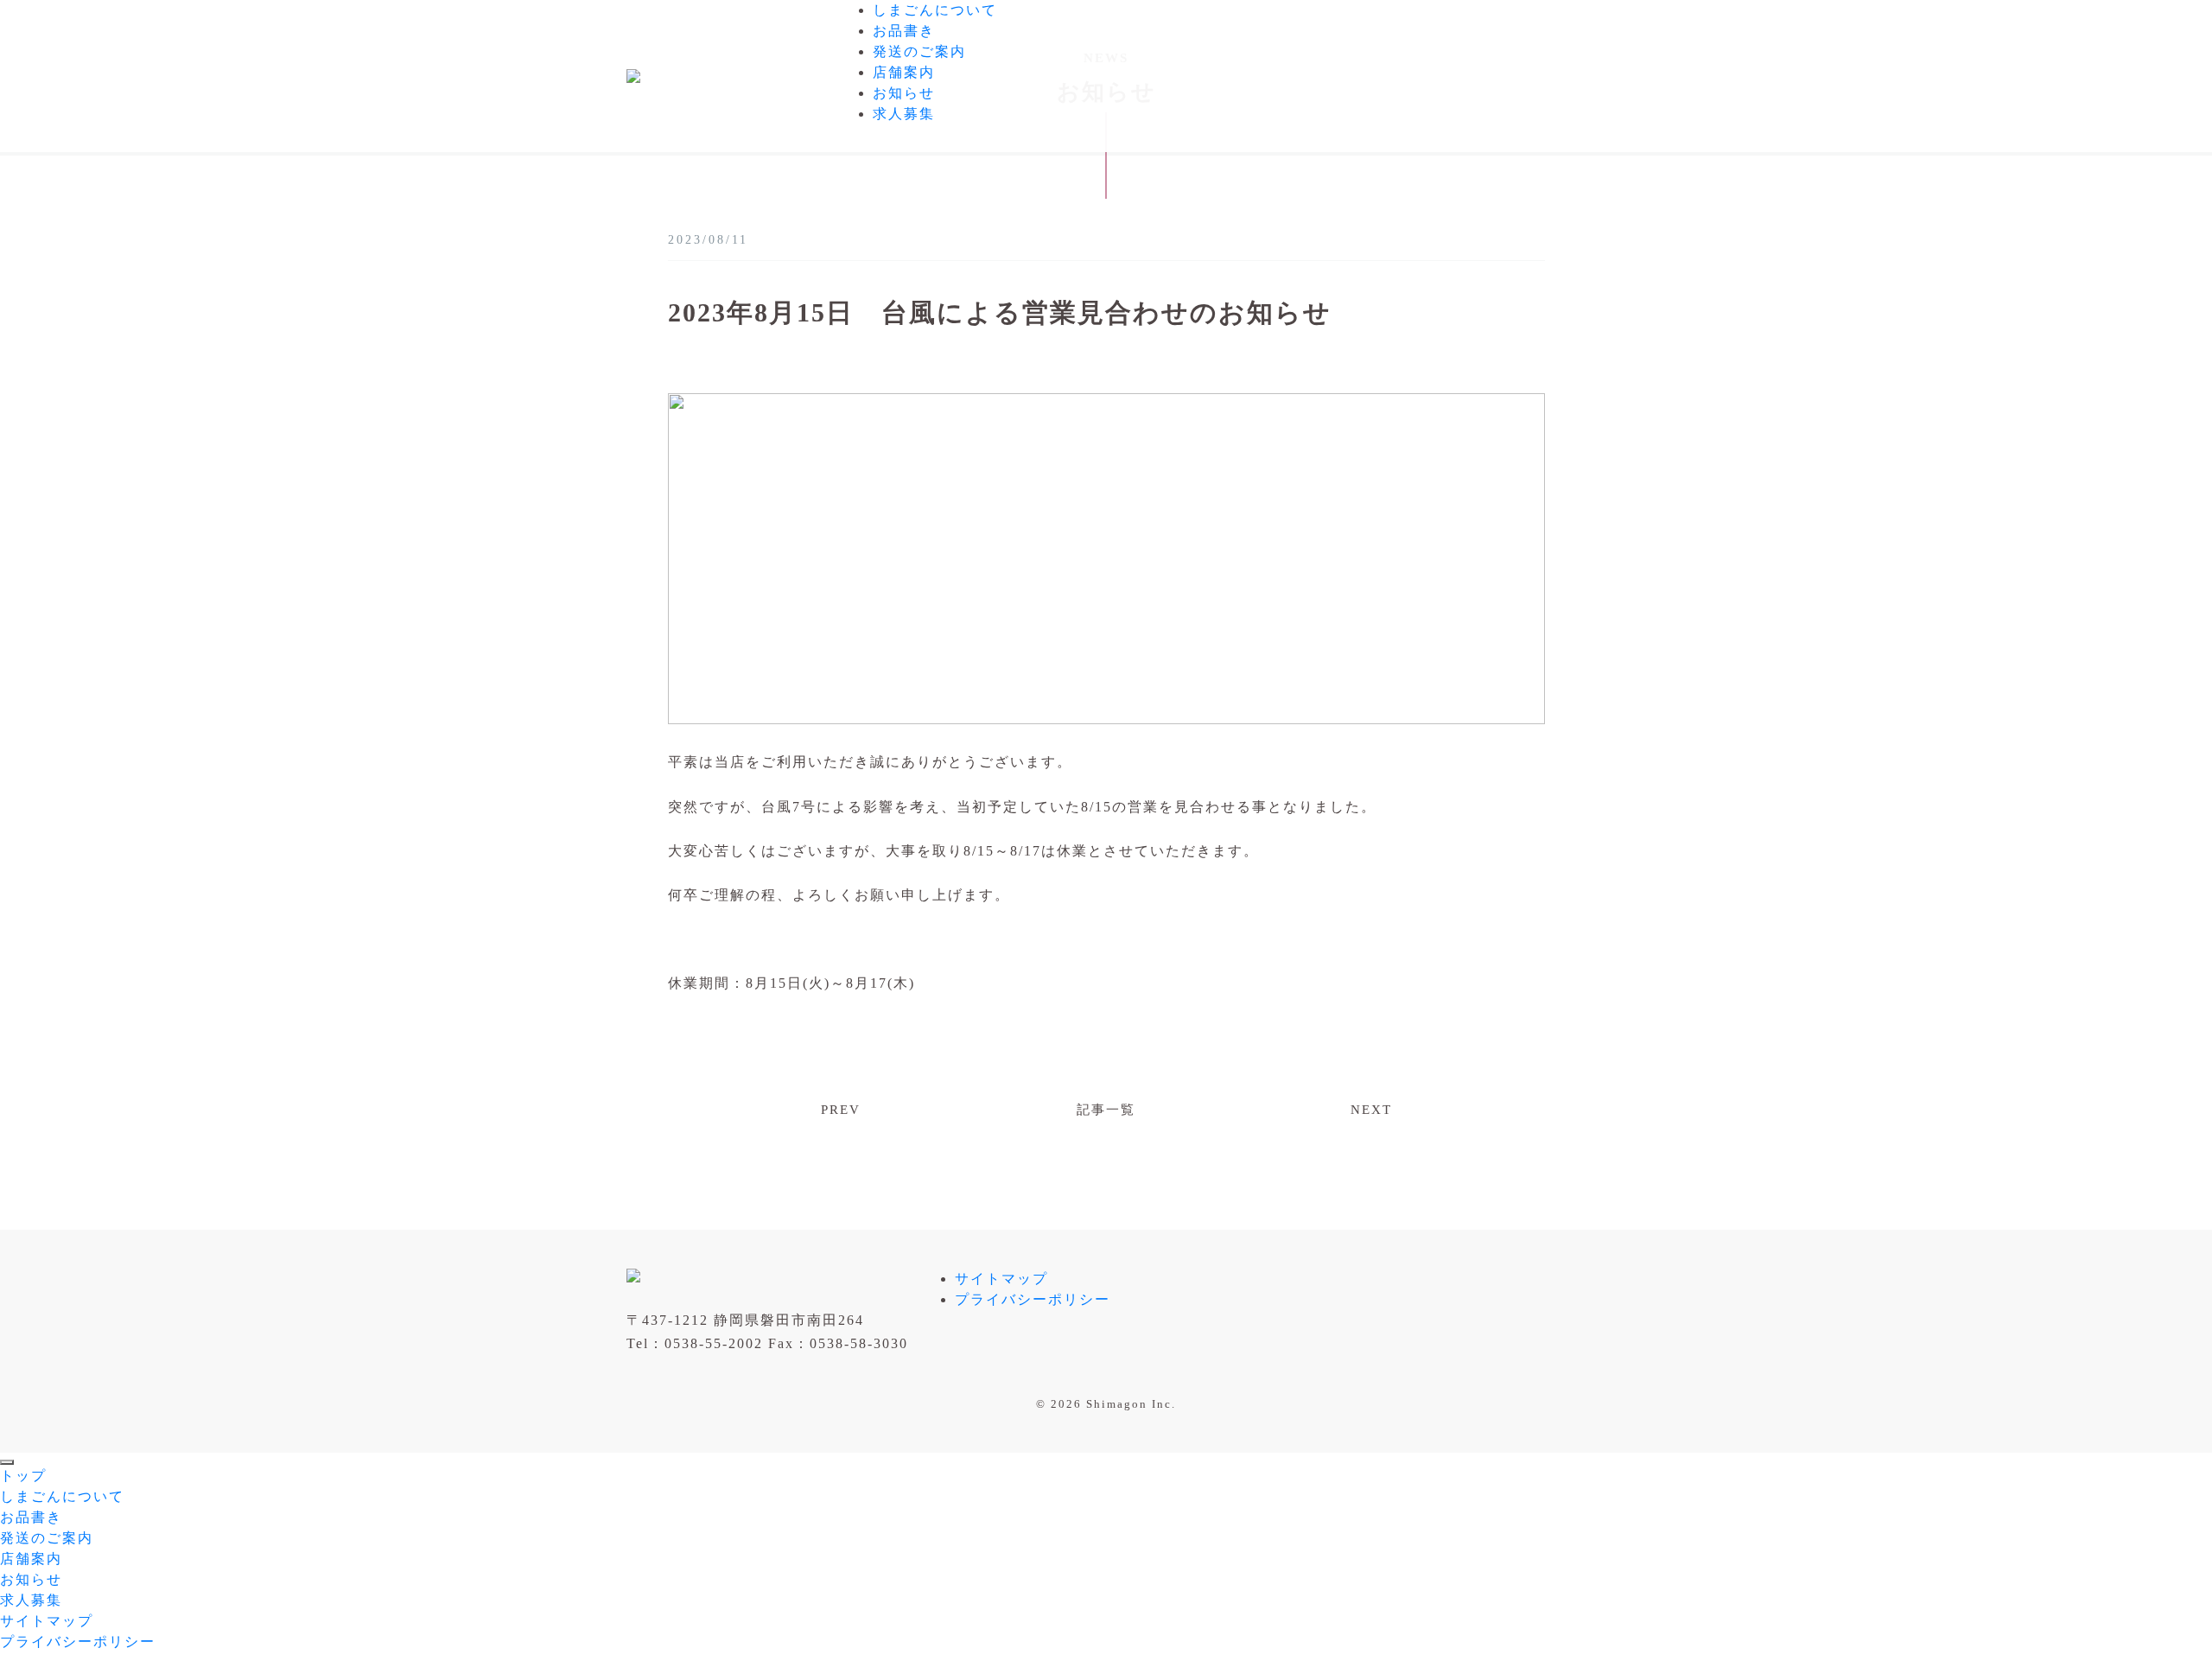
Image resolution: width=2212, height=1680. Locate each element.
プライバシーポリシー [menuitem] (78, 1642)
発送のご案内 (919, 51)
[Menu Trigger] (7, 1462)
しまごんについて (935, 10)
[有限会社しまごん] (633, 74)
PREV (841, 1110)
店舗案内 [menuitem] (31, 1559)
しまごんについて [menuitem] (62, 1496)
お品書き (904, 31)
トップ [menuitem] (23, 1476)
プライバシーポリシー (1033, 1299)
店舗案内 (904, 72)
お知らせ (904, 93)
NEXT (1371, 1110)
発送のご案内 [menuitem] (47, 1538)
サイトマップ (1001, 1279)
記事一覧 (1106, 1110)
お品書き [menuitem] (31, 1517)
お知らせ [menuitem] (31, 1579)
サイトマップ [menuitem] (47, 1621)
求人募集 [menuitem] (31, 1600)
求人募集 (904, 114)
